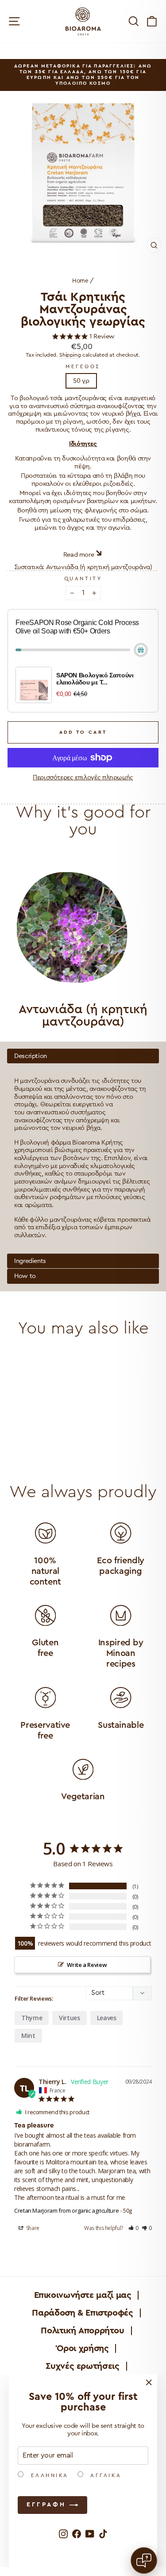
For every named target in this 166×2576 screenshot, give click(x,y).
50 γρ (81, 381)
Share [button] (32, 2228)
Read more (79, 555)
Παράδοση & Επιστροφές (82, 2313)
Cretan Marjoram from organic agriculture (66, 2210)
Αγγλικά (104, 2475)
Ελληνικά (48, 2475)
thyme (32, 2018)
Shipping (70, 355)
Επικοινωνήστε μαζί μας (83, 2295)
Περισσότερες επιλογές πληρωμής (83, 777)
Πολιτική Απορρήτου (82, 2331)
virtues (69, 2018)
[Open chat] (144, 2560)
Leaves (107, 2018)
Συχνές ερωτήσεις (82, 2366)
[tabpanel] (83, 1151)
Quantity (83, 578)
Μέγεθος (83, 366)
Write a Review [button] (87, 1965)
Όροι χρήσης (83, 2348)
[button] (134, 2228)
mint (28, 2035)
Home (80, 281)
